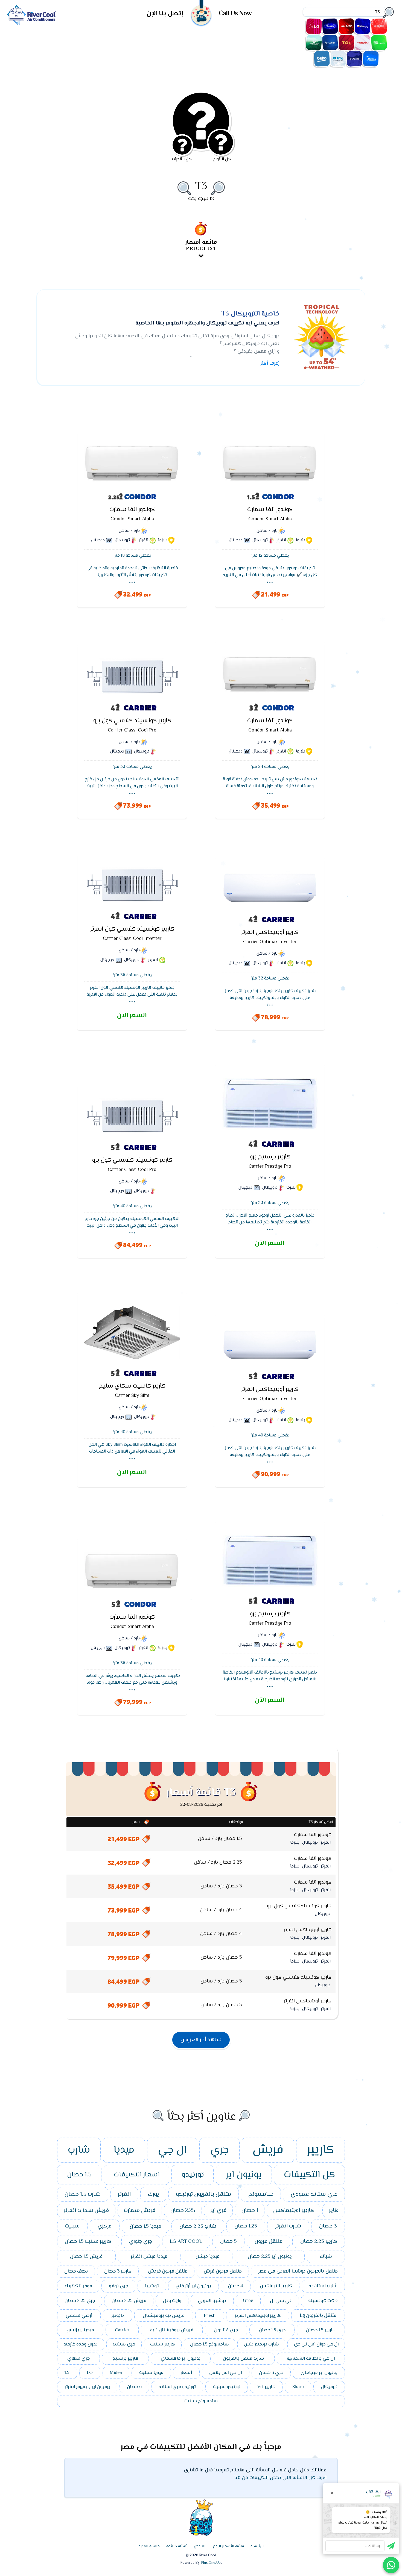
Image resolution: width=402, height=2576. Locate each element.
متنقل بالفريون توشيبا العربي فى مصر (298, 2271)
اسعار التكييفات (137, 2175)
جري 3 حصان (271, 2373)
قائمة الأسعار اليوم (228, 2547)
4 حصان (235, 2286)
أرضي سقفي (79, 2316)
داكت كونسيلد (323, 2301)
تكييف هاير (354, 59)
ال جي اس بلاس (225, 2373)
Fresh (210, 2316)
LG (90, 2373)
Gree (248, 2301)
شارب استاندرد (323, 2286)
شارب (79, 2150)
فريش (268, 2150)
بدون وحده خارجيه (81, 2344)
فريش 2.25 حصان (129, 2301)
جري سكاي (78, 2359)
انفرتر (124, 2194)
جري (219, 2150)
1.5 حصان (79, 2175)
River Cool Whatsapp (391, 2565)
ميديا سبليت (151, 2373)
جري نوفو (119, 2286)
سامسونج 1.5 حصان (209, 2344)
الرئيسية (257, 2547)
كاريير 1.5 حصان (321, 2330)
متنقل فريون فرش (223, 2271)
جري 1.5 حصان (272, 2330)
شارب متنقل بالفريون (244, 2359)
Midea (116, 2373)
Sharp (298, 2387)
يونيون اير (244, 2175)
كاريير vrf (266, 2387)
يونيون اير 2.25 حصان (270, 2257)
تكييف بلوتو (338, 59)
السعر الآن (132, 1016)
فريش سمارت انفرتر (86, 2211)
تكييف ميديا (371, 59)
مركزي (105, 2226)
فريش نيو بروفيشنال (164, 2316)
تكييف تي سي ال (346, 43)
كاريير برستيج (125, 2359)
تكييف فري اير (314, 43)
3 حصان (328, 2226)
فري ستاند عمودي (314, 2194)
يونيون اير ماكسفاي (181, 2359)
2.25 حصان (183, 2211)
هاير (334, 2211)
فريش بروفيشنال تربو (172, 2330)
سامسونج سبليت (201, 2401)
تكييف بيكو (322, 59)
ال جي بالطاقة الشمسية (311, 2359)
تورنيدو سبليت (227, 2387)
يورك (153, 2194)
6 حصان (134, 2387)
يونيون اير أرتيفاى (193, 2286)
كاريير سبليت (163, 2344)
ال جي (172, 2150)
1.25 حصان (246, 2226)
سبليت (72, 2226)
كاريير (321, 2150)
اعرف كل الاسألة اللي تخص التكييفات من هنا (280, 2478)
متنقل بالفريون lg (318, 2316)
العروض (200, 2547)
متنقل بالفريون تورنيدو (203, 2194)
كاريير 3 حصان (118, 2271)
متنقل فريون (269, 2242)
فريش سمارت (140, 2211)
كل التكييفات (309, 2175)
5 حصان (228, 2242)
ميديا (124, 2150)
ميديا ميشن (208, 2257)
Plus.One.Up (211, 2563)
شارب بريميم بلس (261, 2344)
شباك (326, 2257)
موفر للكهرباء (78, 2286)
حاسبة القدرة (149, 2547)
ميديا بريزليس (80, 2330)
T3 (201, 186)
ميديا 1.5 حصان (145, 2226)
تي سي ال (281, 2301)
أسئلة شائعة (177, 2547)
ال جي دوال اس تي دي (316, 2344)
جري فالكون (226, 2330)
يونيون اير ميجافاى (319, 2373)
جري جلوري (141, 2242)
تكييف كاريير (330, 26)
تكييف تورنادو (363, 43)
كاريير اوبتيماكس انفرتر (258, 2316)
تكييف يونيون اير (379, 43)
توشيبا (152, 2286)
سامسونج (261, 2194)
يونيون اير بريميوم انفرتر (87, 2387)
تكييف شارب (346, 26)
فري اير (218, 2211)
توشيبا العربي (212, 2301)
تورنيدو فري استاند (177, 2387)
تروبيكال (329, 2387)
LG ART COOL (186, 2242)
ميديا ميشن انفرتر (149, 2257)
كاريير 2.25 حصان (319, 2242)
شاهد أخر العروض (201, 2040)
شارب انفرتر (288, 2226)
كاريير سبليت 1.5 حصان (88, 2242)
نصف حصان (76, 2271)
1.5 (67, 2373)
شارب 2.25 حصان (198, 2226)
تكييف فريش (379, 26)
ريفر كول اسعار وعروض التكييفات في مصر (31, 15)
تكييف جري (363, 26)
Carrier (122, 2330)
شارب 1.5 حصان (83, 2194)
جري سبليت (124, 2344)
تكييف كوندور (330, 43)
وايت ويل (172, 2301)
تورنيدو (193, 2175)
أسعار (186, 2373)
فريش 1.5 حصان (86, 2257)
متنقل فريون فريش (168, 2271)
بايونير (118, 2316)
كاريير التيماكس (276, 2286)
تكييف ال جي (314, 26)
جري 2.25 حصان (80, 2301)
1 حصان (250, 2211)
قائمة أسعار (201, 245)
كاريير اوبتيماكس (294, 2211)
